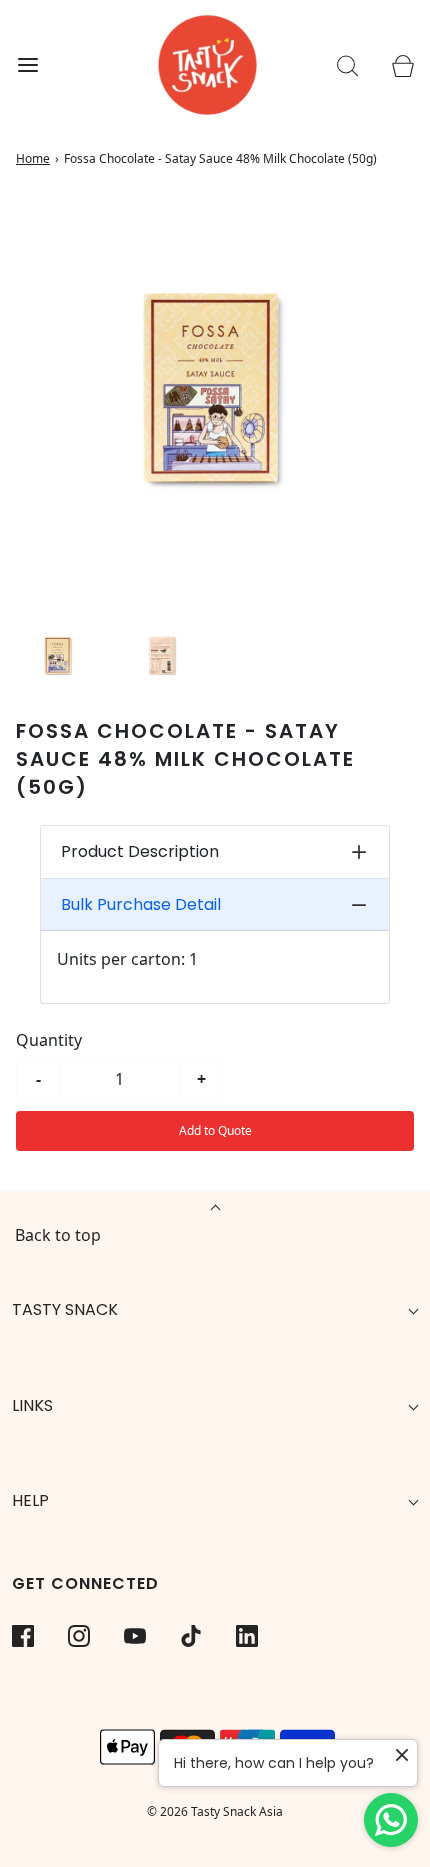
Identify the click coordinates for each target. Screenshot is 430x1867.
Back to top (58, 1235)
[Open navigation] (27, 65)
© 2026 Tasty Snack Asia (215, 1811)
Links (32, 1405)
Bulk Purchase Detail (141, 904)
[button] (58, 654)
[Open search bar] (347, 65)
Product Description (140, 851)
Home (33, 158)
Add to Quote (215, 1130)
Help (30, 1500)
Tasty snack (65, 1309)
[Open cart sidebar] (402, 65)
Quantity (49, 1040)
